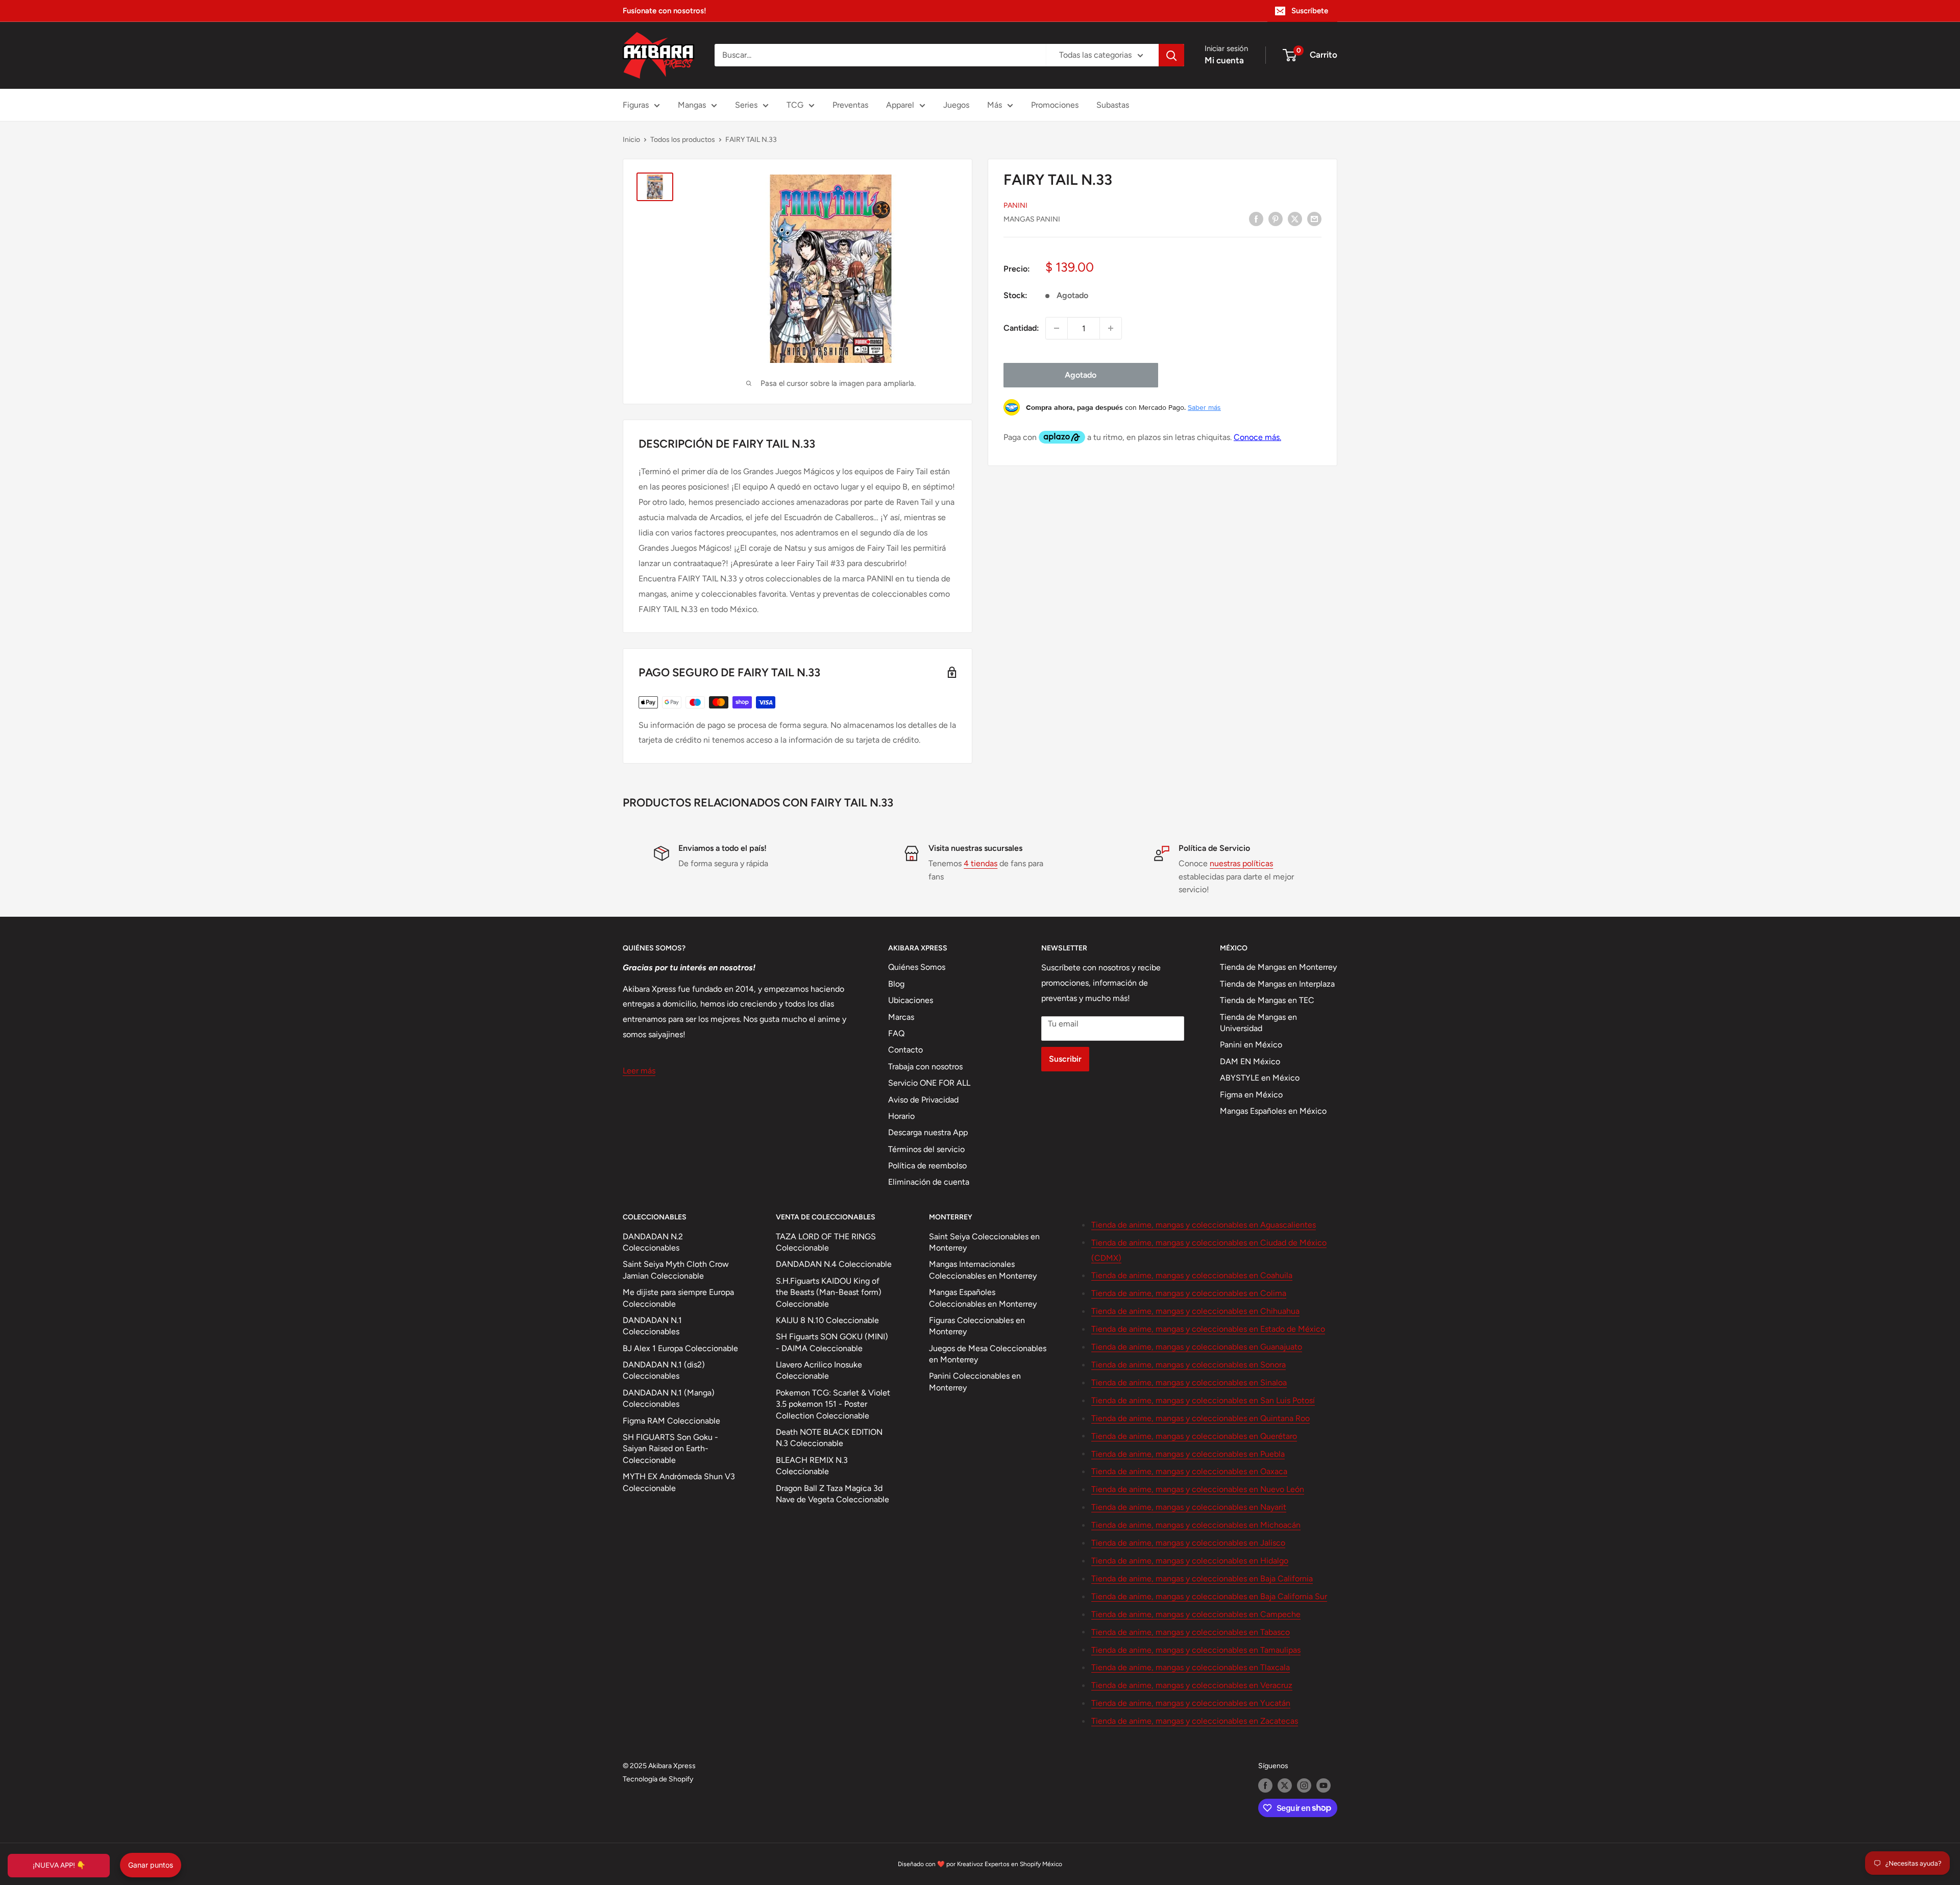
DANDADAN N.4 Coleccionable (834, 1264)
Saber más (1204, 407)
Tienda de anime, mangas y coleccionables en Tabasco (1191, 1632)
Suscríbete (1310, 11)
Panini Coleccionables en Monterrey (975, 1381)
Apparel (900, 105)
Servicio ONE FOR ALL (929, 1083)
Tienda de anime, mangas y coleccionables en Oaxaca (1189, 1471)
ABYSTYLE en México (1260, 1078)
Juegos (956, 105)
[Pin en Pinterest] (1276, 218)
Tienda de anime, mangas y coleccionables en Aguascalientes (1204, 1225)
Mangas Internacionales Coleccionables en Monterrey (983, 1270)
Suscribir (1065, 1059)
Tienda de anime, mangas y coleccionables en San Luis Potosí (1203, 1400)
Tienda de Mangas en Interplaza (1277, 984)
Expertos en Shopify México (1023, 1864)
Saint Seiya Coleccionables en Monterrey (984, 1242)
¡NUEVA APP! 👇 (59, 1865)
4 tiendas (981, 863)
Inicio (631, 140)
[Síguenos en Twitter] (1285, 1785)
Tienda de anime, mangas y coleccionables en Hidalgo (1190, 1561)
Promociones (1055, 105)
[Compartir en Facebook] (1256, 218)
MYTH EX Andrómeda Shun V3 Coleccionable (679, 1482)
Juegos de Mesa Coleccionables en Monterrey (988, 1354)
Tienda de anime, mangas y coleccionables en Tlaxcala (1191, 1667)
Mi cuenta (1224, 60)
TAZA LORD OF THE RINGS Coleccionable (826, 1242)
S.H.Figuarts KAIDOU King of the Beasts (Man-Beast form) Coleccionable (829, 1292)
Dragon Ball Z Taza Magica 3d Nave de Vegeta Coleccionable (832, 1494)
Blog (896, 984)
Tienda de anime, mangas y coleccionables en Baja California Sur (1209, 1596)
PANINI (1015, 205)
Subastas (1113, 105)
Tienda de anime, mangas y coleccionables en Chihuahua (1195, 1311)
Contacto (905, 1050)
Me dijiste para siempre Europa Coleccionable (678, 1298)
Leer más (639, 1071)
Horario (901, 1116)
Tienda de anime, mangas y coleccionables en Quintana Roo (1200, 1418)
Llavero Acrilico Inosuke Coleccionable (819, 1370)
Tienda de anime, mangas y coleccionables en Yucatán (1191, 1703)
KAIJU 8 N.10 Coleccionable (827, 1320)
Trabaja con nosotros (925, 1067)
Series (746, 105)
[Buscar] (1171, 55)
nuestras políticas (1241, 863)
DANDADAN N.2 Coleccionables (653, 1242)
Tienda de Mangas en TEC (1267, 1000)
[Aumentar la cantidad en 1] (1111, 328)
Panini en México (1251, 1045)
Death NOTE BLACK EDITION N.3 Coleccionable (829, 1438)
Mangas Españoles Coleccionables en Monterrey (983, 1298)
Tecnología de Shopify (658, 1779)
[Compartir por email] (1314, 218)
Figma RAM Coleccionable (671, 1421)
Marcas (901, 1017)
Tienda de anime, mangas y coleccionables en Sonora (1189, 1365)
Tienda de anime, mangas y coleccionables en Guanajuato (1197, 1347)
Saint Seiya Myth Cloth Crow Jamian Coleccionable (676, 1270)
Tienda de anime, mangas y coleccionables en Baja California (1202, 1578)
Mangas (692, 105)
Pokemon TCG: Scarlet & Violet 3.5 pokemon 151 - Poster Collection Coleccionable (833, 1404)
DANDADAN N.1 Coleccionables (652, 1326)
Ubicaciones (911, 1000)
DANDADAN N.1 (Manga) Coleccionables (669, 1398)
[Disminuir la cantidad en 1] (1057, 328)
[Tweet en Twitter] (1295, 218)
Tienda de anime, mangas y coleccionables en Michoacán (1196, 1525)
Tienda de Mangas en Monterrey (1278, 967)
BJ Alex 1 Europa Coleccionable (680, 1348)
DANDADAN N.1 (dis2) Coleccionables (664, 1370)
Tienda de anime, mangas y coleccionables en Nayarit (1189, 1507)
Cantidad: (1021, 328)
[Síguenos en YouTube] (1324, 1785)
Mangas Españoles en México (1273, 1111)
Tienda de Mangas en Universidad (1258, 1023)
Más (995, 105)
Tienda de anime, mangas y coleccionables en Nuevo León (1198, 1489)
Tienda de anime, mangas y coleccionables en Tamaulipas (1196, 1650)
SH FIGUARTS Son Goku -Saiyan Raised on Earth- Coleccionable (670, 1449)
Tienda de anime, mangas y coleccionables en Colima (1189, 1293)
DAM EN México (1250, 1061)
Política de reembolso (927, 1166)
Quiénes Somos (917, 967)
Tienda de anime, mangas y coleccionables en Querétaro (1194, 1436)
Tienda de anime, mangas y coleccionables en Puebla (1188, 1454)
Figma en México (1251, 1095)
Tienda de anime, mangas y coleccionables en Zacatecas (1195, 1721)
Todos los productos (683, 140)
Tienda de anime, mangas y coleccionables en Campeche (1196, 1614)
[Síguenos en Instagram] (1304, 1785)
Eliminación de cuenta (929, 1182)
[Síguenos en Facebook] (1265, 1785)
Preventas (850, 105)
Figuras (636, 105)
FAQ (896, 1033)
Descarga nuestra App (928, 1132)
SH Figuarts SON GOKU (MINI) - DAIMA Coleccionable (832, 1342)
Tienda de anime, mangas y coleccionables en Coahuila (1192, 1275)
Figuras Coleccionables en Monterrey (977, 1326)
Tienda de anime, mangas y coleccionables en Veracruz (1192, 1685)
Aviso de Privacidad (923, 1100)
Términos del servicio (926, 1149)
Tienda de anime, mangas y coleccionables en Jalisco (1188, 1543)
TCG (795, 105)
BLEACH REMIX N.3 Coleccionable (812, 1466)
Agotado (1081, 375)
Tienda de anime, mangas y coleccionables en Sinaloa (1189, 1382)
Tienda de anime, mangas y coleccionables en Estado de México (1208, 1329)
